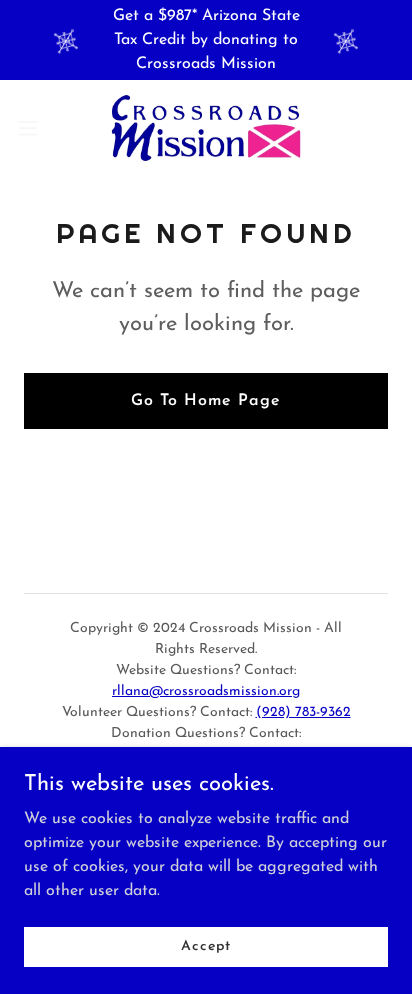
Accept (205, 946)
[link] (206, 128)
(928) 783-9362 (303, 712)
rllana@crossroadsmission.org (206, 691)
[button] (37, 128)
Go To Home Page (206, 401)
